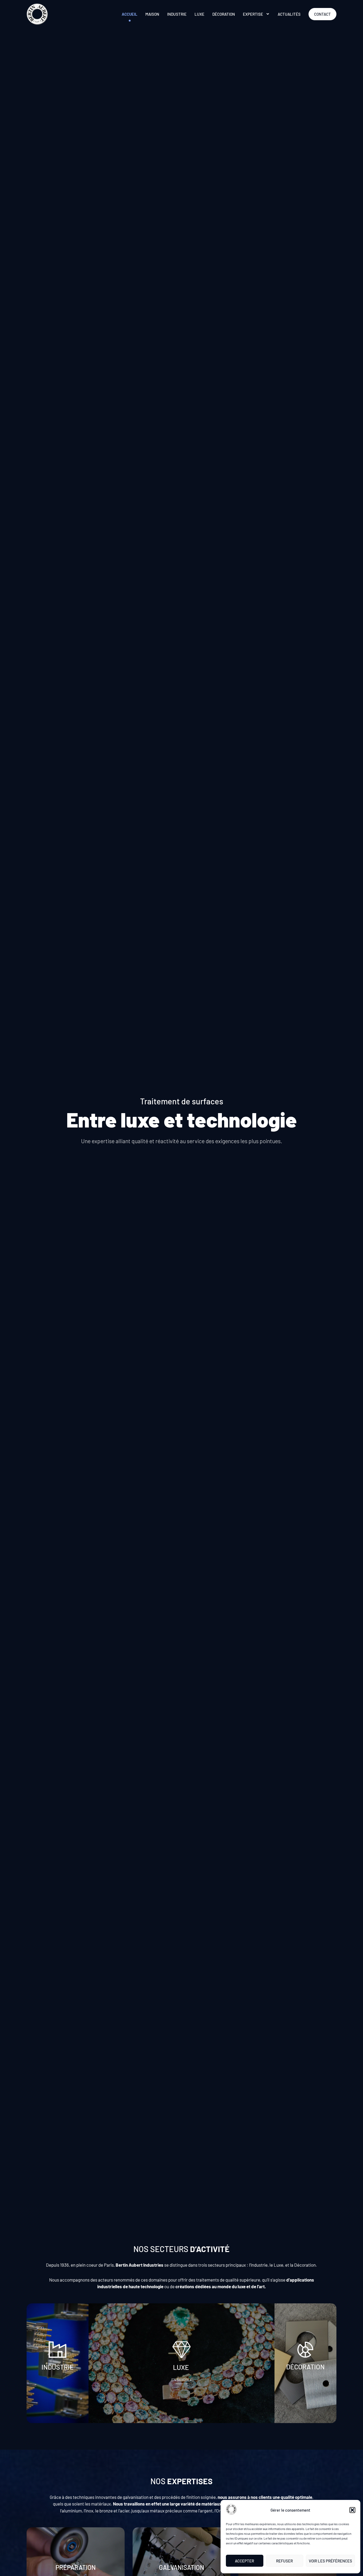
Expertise (253, 14)
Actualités (289, 14)
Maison (152, 14)
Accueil (130, 14)
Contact (322, 14)
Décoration (224, 14)
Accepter (244, 2561)
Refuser (284, 2561)
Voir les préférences (330, 2561)
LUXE (182, 2367)
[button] (352, 2510)
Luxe (199, 14)
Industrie (177, 14)
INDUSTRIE (58, 2367)
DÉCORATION (305, 2367)
